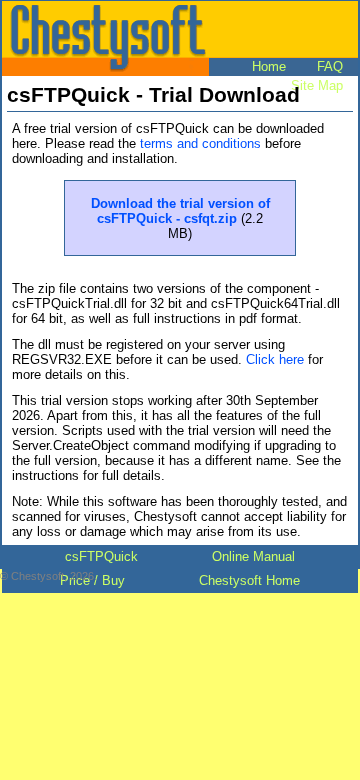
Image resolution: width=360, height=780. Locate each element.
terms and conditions (200, 143)
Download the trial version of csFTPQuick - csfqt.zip (180, 211)
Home (269, 66)
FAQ (330, 66)
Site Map (317, 85)
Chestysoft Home (249, 580)
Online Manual (253, 556)
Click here (275, 359)
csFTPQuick (101, 556)
